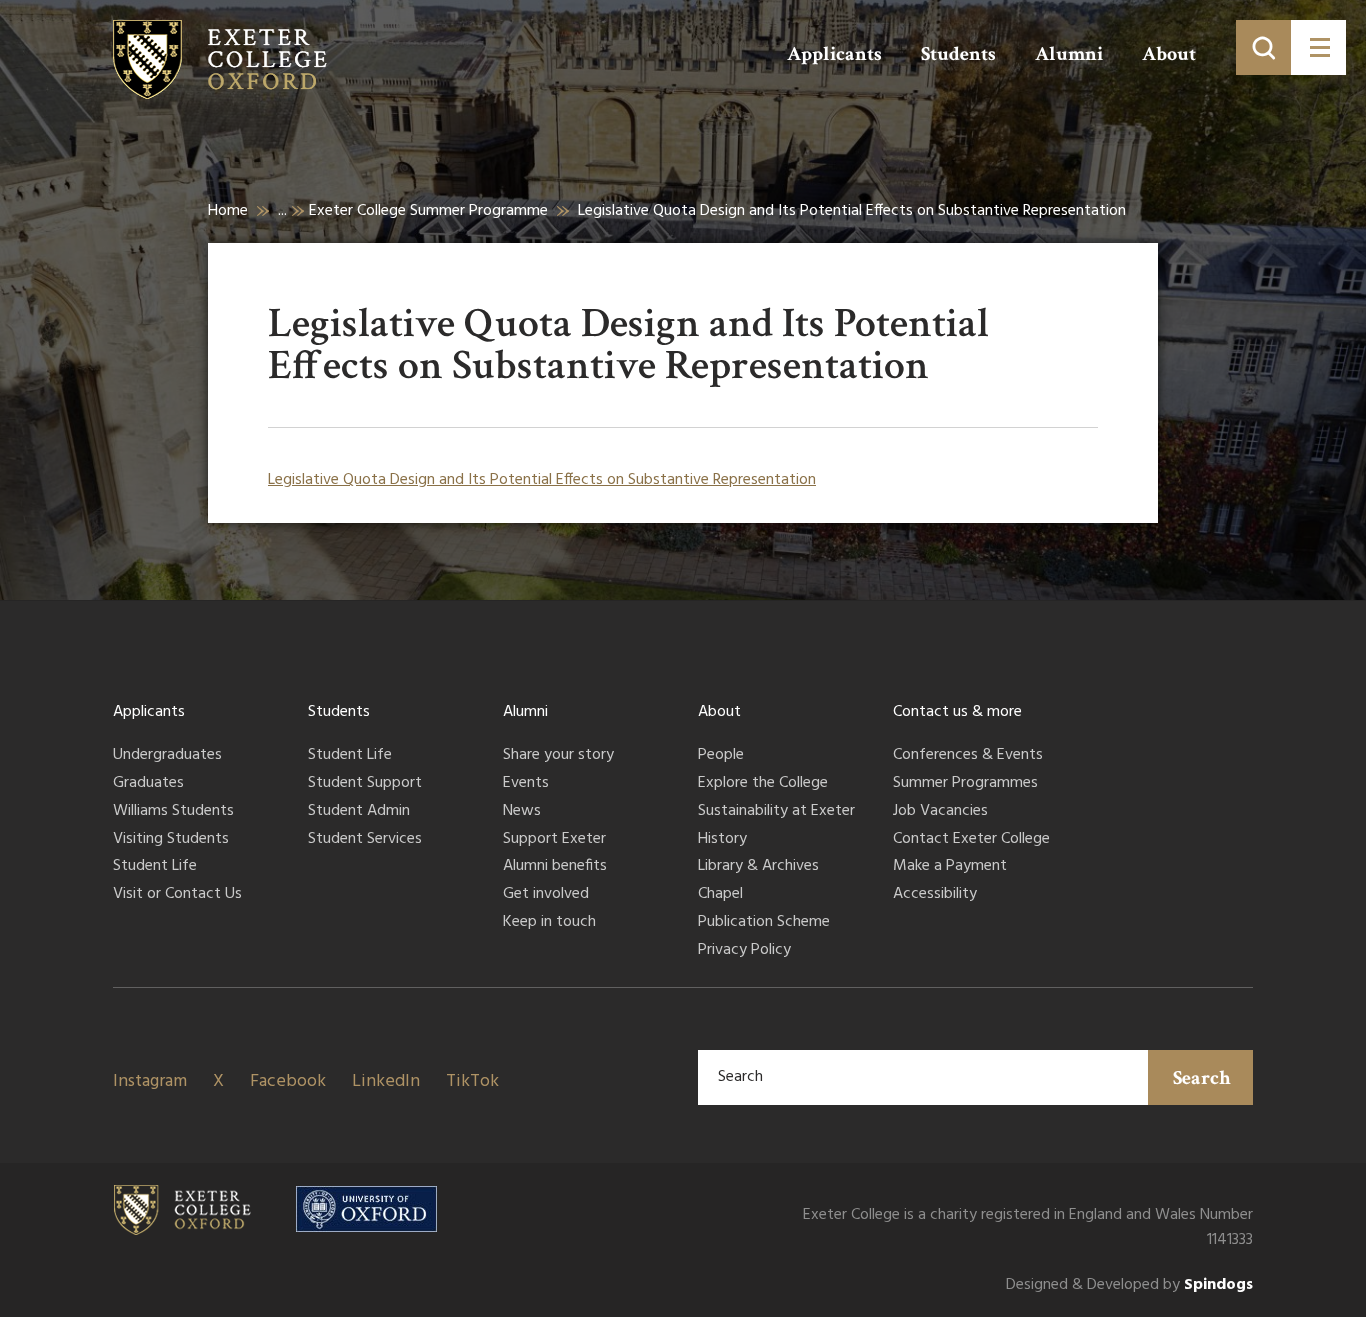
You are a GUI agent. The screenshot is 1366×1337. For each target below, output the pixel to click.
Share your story (558, 756)
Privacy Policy (744, 951)
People (721, 756)
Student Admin (359, 812)
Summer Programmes (965, 784)
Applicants (834, 54)
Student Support (365, 784)
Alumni (1069, 54)
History (722, 840)
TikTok (472, 1081)
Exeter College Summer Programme (428, 211)
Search (1202, 1078)
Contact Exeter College (971, 840)
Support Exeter (554, 840)
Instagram (150, 1081)
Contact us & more (957, 712)
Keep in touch (549, 923)
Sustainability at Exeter (776, 812)
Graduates (148, 784)
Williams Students (173, 812)
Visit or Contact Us (177, 895)
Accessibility (935, 895)
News (522, 812)
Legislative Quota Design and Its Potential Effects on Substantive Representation (542, 480)
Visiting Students (171, 840)
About (1169, 54)
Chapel (720, 895)
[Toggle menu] (1318, 47)
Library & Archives (758, 867)
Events (526, 784)
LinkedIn (386, 1081)
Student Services (365, 840)
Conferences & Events (968, 756)
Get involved (546, 895)
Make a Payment (950, 867)
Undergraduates (167, 756)
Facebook (288, 1081)
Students (958, 54)
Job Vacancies (940, 812)
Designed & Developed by (1129, 1285)
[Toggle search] (1263, 47)
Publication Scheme (764, 923)
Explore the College (763, 784)
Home (228, 211)
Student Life (155, 867)
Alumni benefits (555, 867)
